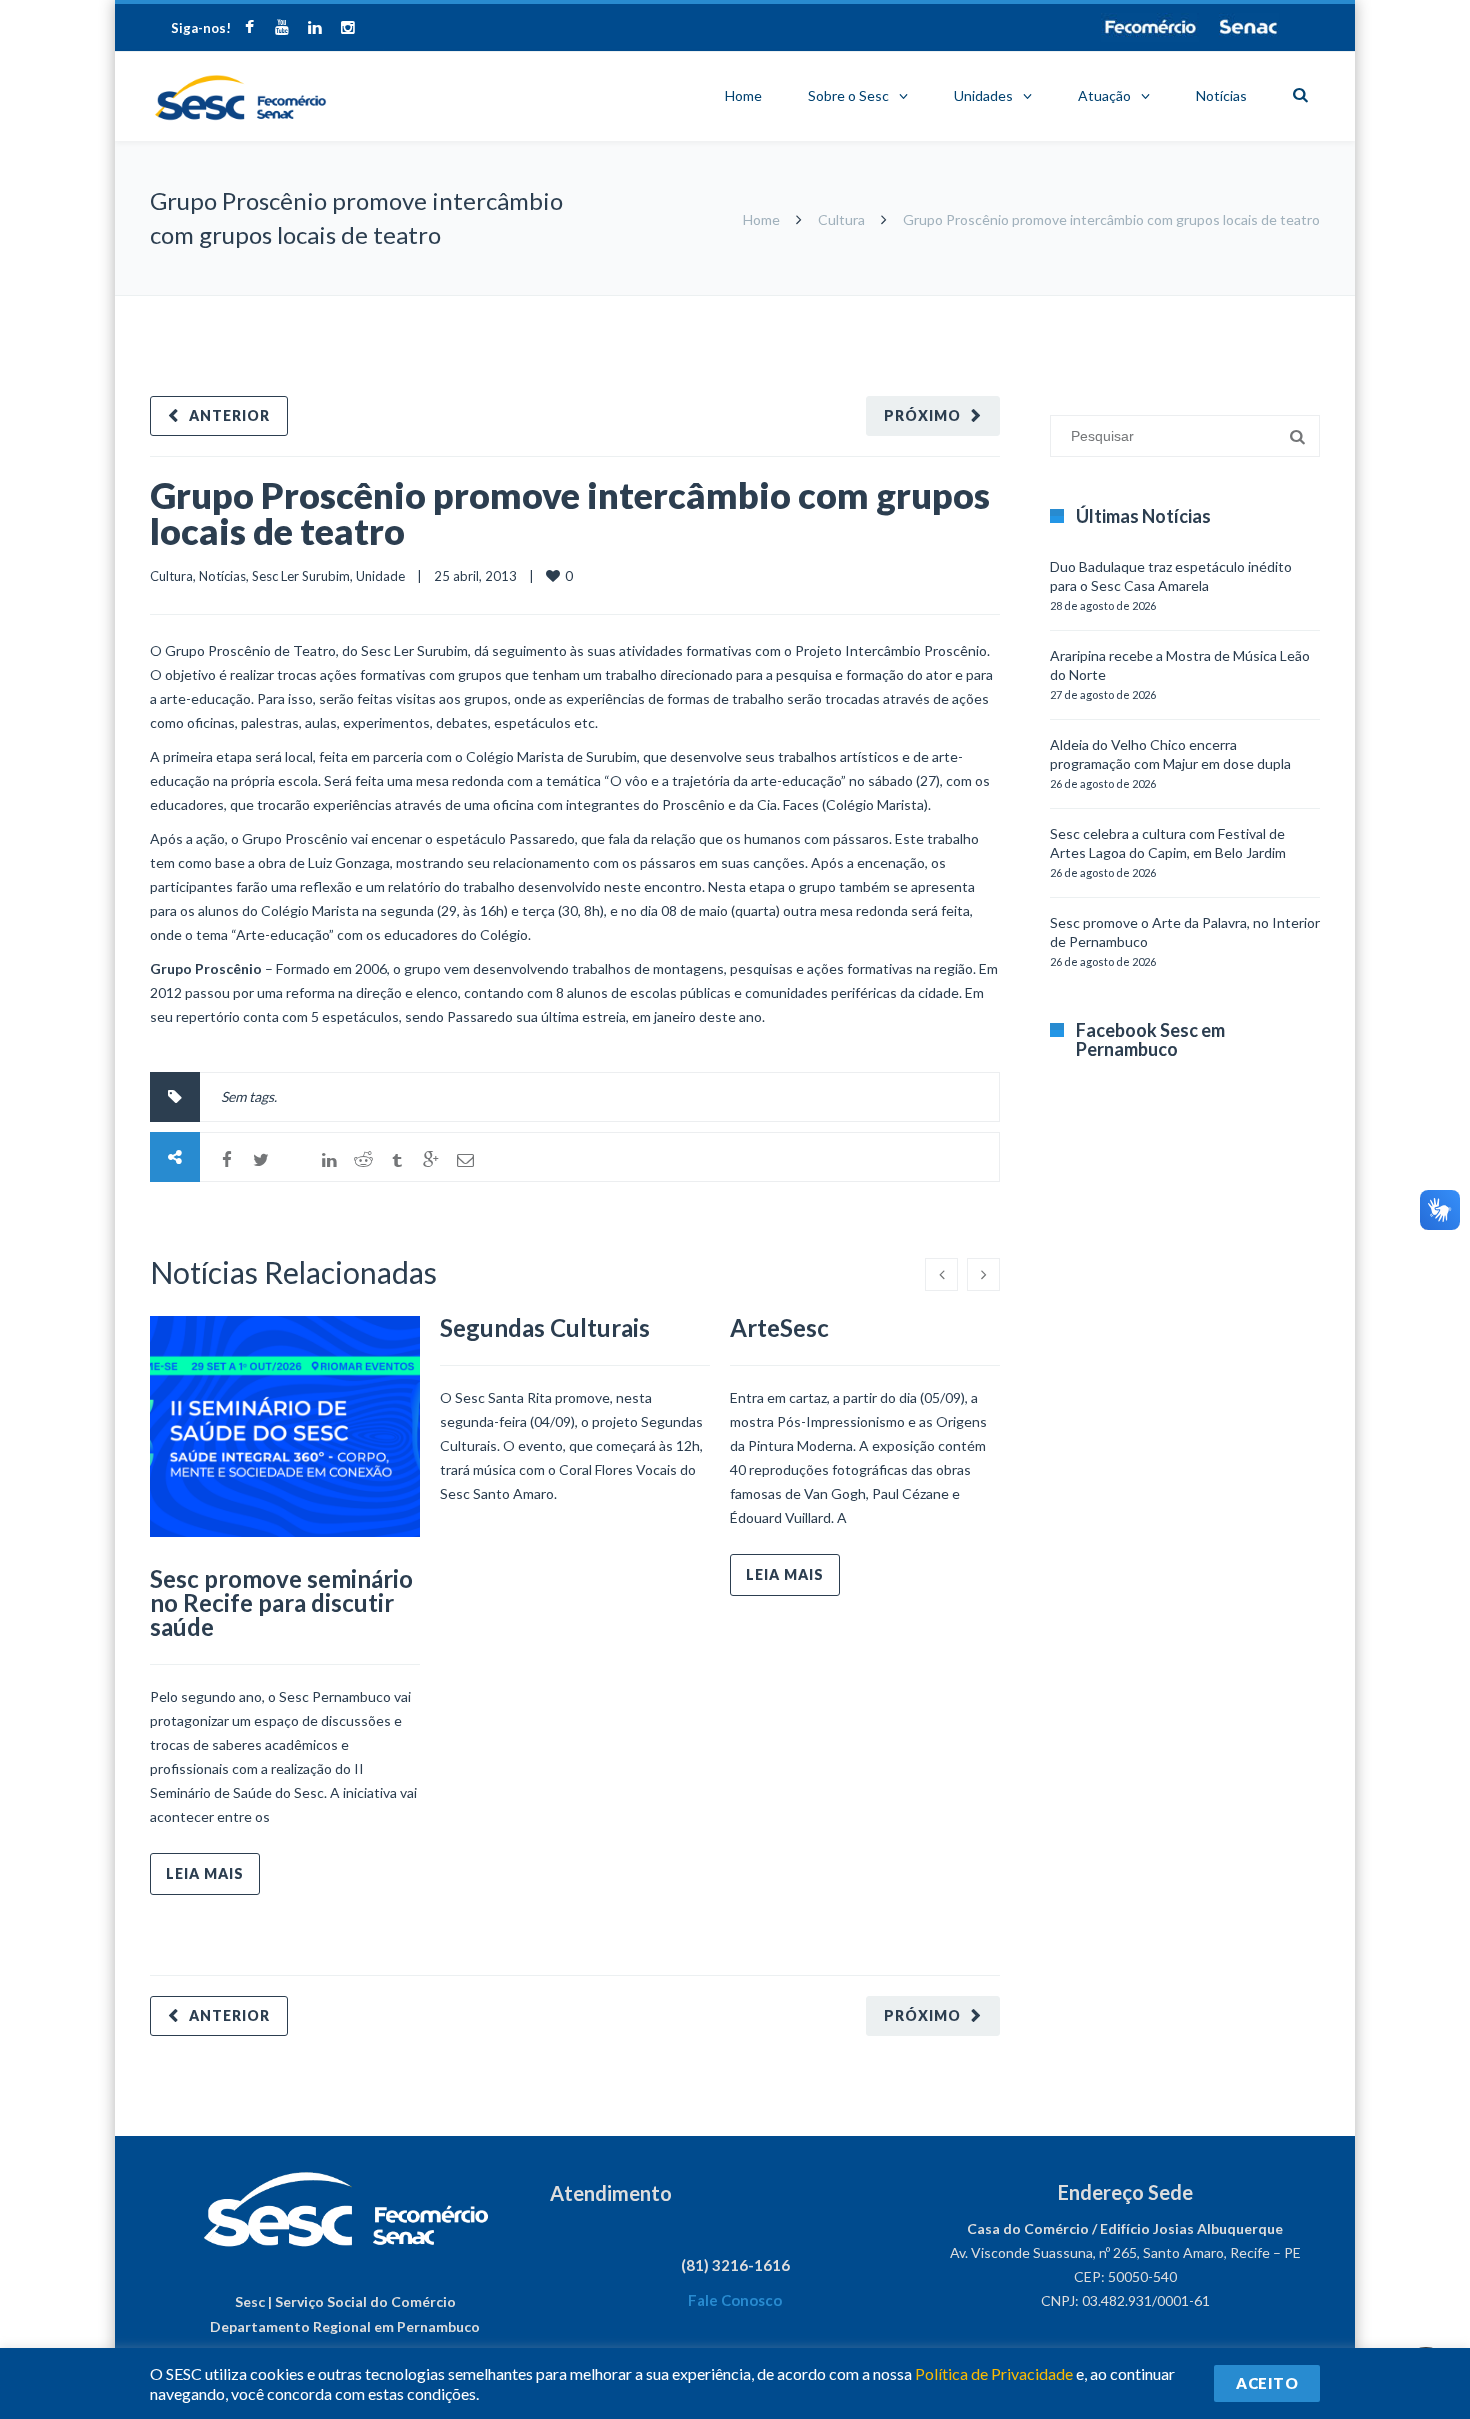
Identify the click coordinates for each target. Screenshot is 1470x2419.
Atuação (1104, 95)
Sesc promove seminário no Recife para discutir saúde (281, 1602)
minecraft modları (1054, 305)
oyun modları (1237, 305)
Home (743, 95)
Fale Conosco (735, 2300)
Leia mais (205, 1873)
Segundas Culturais (545, 1327)
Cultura (841, 219)
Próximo (922, 415)
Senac (1249, 27)
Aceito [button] (1267, 2383)
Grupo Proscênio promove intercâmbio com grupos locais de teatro (570, 513)
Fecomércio (1150, 27)
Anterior (229, 415)
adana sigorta (1153, 305)
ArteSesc (779, 1327)
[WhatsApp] (295, 1160)
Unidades (983, 95)
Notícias (1221, 95)
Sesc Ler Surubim (301, 576)
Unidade (380, 576)
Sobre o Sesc (848, 95)
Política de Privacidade (994, 2373)
